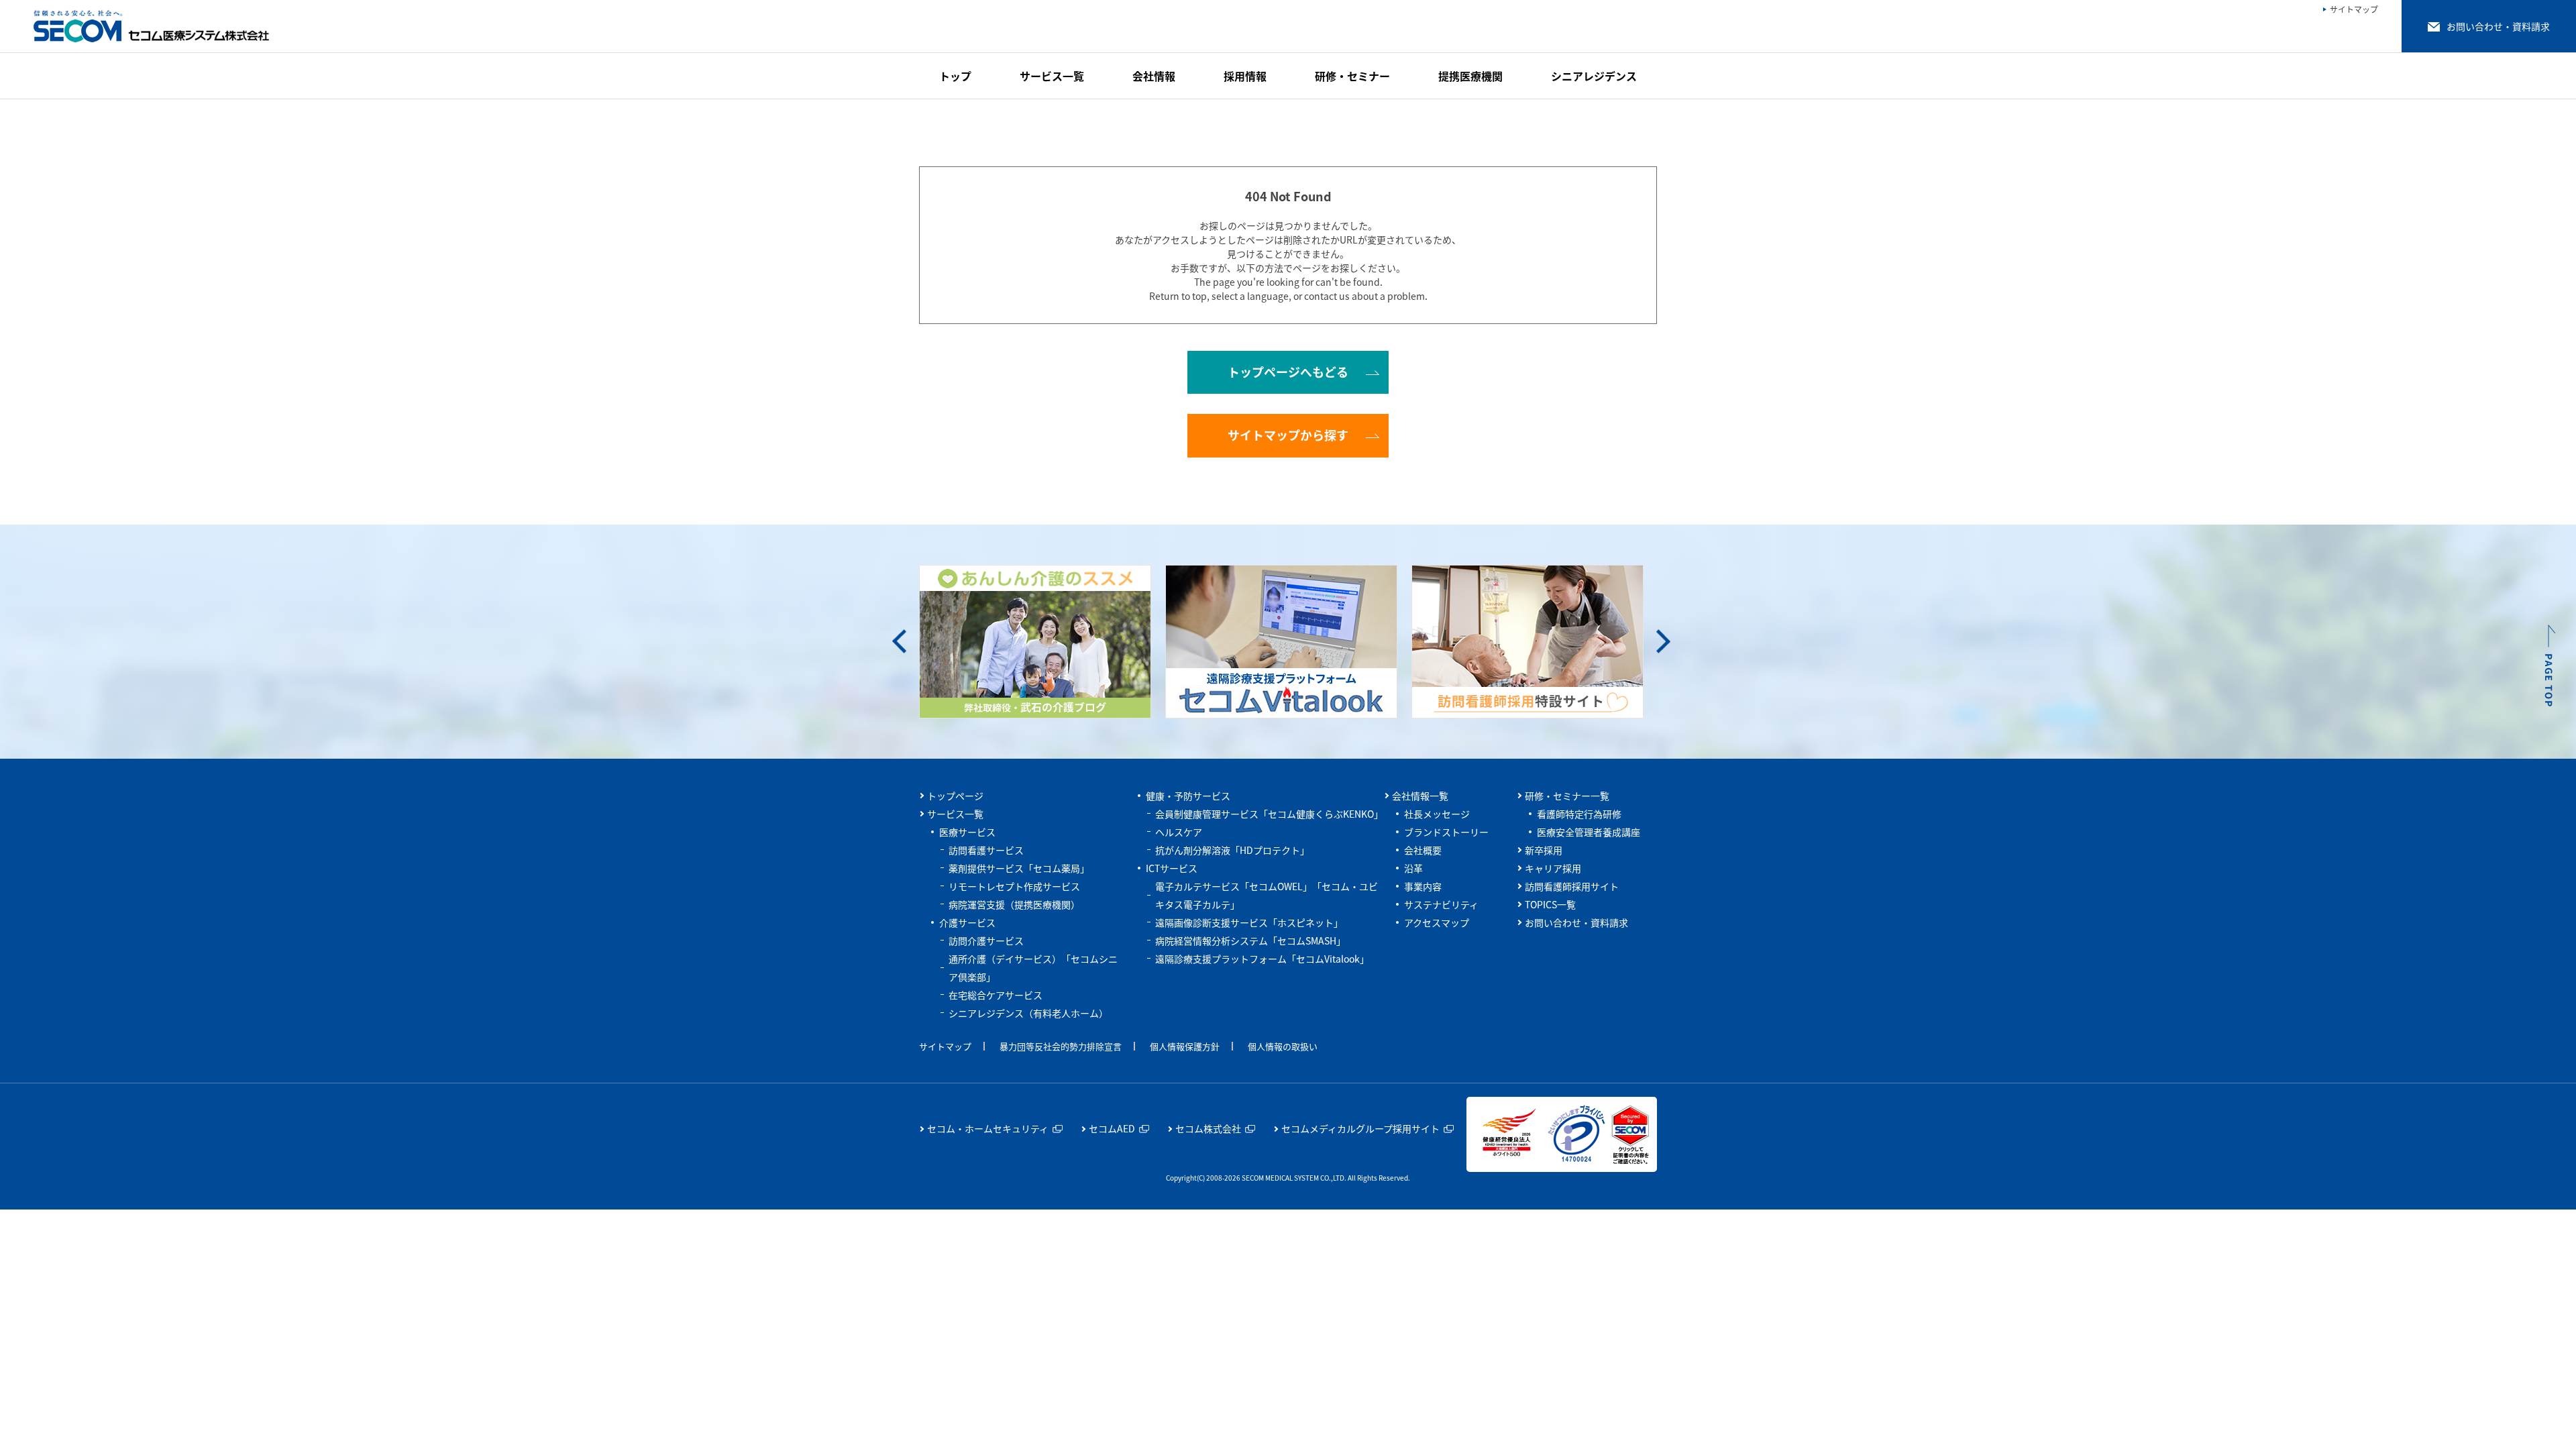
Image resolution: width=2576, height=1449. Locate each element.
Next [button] (1663, 642)
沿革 (1413, 868)
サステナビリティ (1441, 904)
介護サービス (967, 922)
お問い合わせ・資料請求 (1576, 922)
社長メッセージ (1437, 814)
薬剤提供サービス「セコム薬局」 (1019, 868)
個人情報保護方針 (1185, 1046)
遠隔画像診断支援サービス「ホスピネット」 (1249, 922)
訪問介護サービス (986, 941)
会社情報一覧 (1420, 796)
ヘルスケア (1179, 832)
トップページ (955, 796)
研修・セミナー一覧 (1567, 796)
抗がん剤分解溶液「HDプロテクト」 (1232, 850)
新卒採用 (1544, 850)
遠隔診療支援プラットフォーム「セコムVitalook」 (1262, 959)
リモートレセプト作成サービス (1014, 886)
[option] (1042, 642)
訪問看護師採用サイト (1572, 886)
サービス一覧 (955, 814)
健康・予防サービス (1188, 796)
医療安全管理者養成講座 (1589, 832)
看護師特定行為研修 (1579, 814)
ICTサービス (1172, 868)
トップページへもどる (1288, 372)
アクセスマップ (1437, 922)
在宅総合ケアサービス (996, 995)
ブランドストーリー (1446, 832)
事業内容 (1423, 886)
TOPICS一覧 (1550, 904)
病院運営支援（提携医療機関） (1014, 904)
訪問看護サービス (986, 850)
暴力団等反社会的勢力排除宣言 (1061, 1046)
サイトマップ (945, 1046)
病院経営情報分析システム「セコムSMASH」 (1250, 941)
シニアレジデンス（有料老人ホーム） (1028, 1013)
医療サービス (967, 832)
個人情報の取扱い (1283, 1046)
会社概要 (1423, 850)
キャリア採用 (1553, 868)
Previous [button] (899, 642)
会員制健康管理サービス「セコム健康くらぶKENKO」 (1269, 814)
